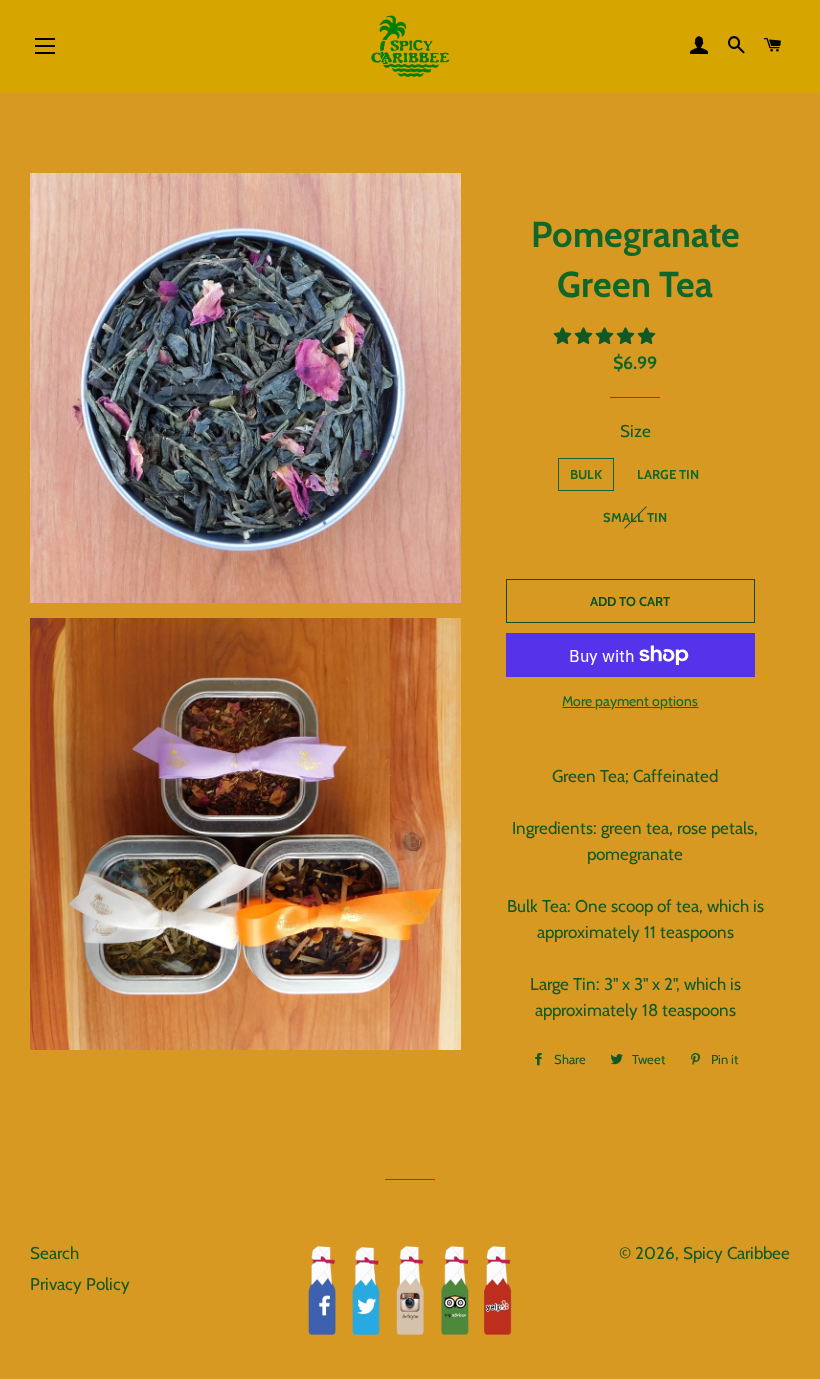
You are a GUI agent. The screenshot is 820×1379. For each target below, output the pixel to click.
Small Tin (635, 517)
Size (635, 431)
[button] (606, 336)
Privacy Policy (80, 1284)
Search (54, 1253)
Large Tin (668, 474)
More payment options (630, 701)
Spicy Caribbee (736, 1253)
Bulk (586, 474)
